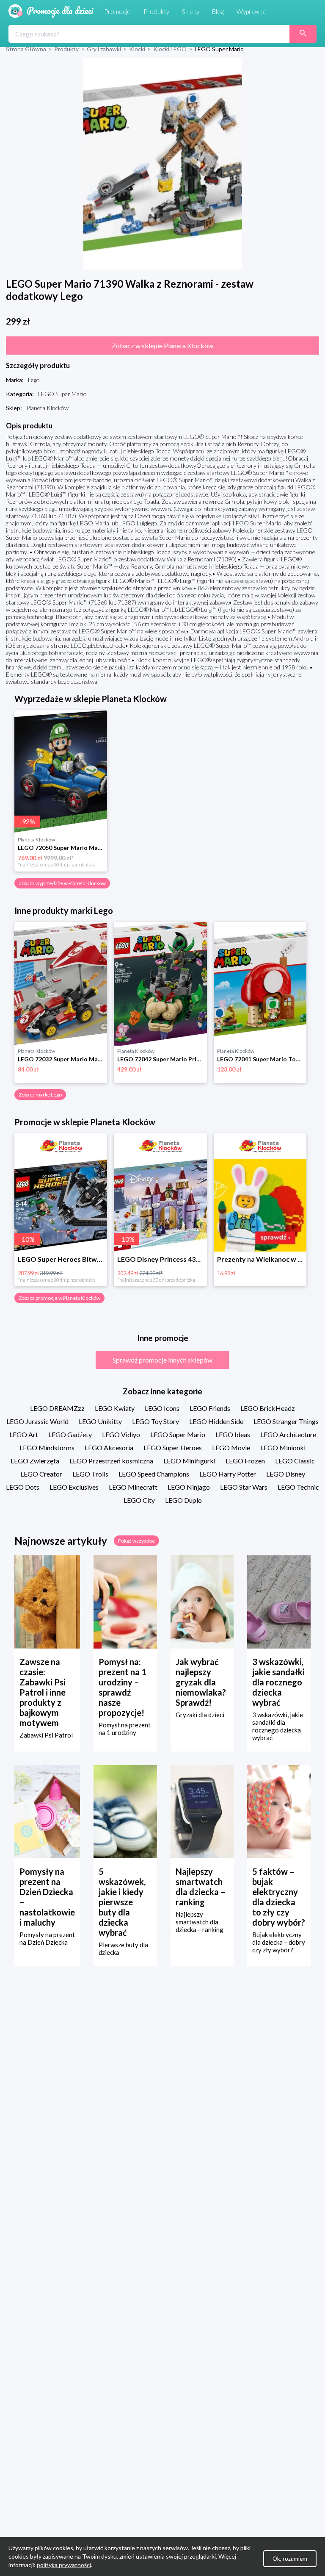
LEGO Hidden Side (216, 1421)
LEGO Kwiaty (115, 1408)
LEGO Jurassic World (37, 1421)
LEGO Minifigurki (189, 1461)
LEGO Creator (41, 1474)
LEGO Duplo (183, 1500)
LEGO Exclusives (74, 1487)
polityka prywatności (64, 2565)
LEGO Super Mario (178, 1434)
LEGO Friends (210, 1408)
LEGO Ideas (233, 1434)
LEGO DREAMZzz (57, 1408)
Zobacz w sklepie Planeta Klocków (162, 346)
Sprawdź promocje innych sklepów (162, 1360)
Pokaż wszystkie (136, 1541)
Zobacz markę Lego (40, 1095)
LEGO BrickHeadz (268, 1408)
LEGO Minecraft (133, 1487)
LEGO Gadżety (70, 1434)
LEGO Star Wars (244, 1487)
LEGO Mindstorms (47, 1448)
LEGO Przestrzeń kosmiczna (111, 1461)
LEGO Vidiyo (121, 1434)
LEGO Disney (286, 1474)
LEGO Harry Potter (228, 1474)
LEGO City (139, 1500)
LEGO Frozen (245, 1461)
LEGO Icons (162, 1408)
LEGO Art (24, 1434)
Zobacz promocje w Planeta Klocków (59, 1298)
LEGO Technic (298, 1487)
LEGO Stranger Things (286, 1421)
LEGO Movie (231, 1448)
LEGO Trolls (90, 1474)
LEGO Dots (23, 1487)
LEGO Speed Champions (154, 1474)
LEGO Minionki (283, 1448)
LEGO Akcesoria (109, 1448)
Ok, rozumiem (290, 2559)
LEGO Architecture (288, 1434)
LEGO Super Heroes (173, 1448)
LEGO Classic (295, 1461)
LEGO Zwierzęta (35, 1461)
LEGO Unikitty (100, 1421)
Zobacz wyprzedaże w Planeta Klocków (62, 883)
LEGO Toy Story (156, 1421)
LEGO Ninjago (189, 1487)
